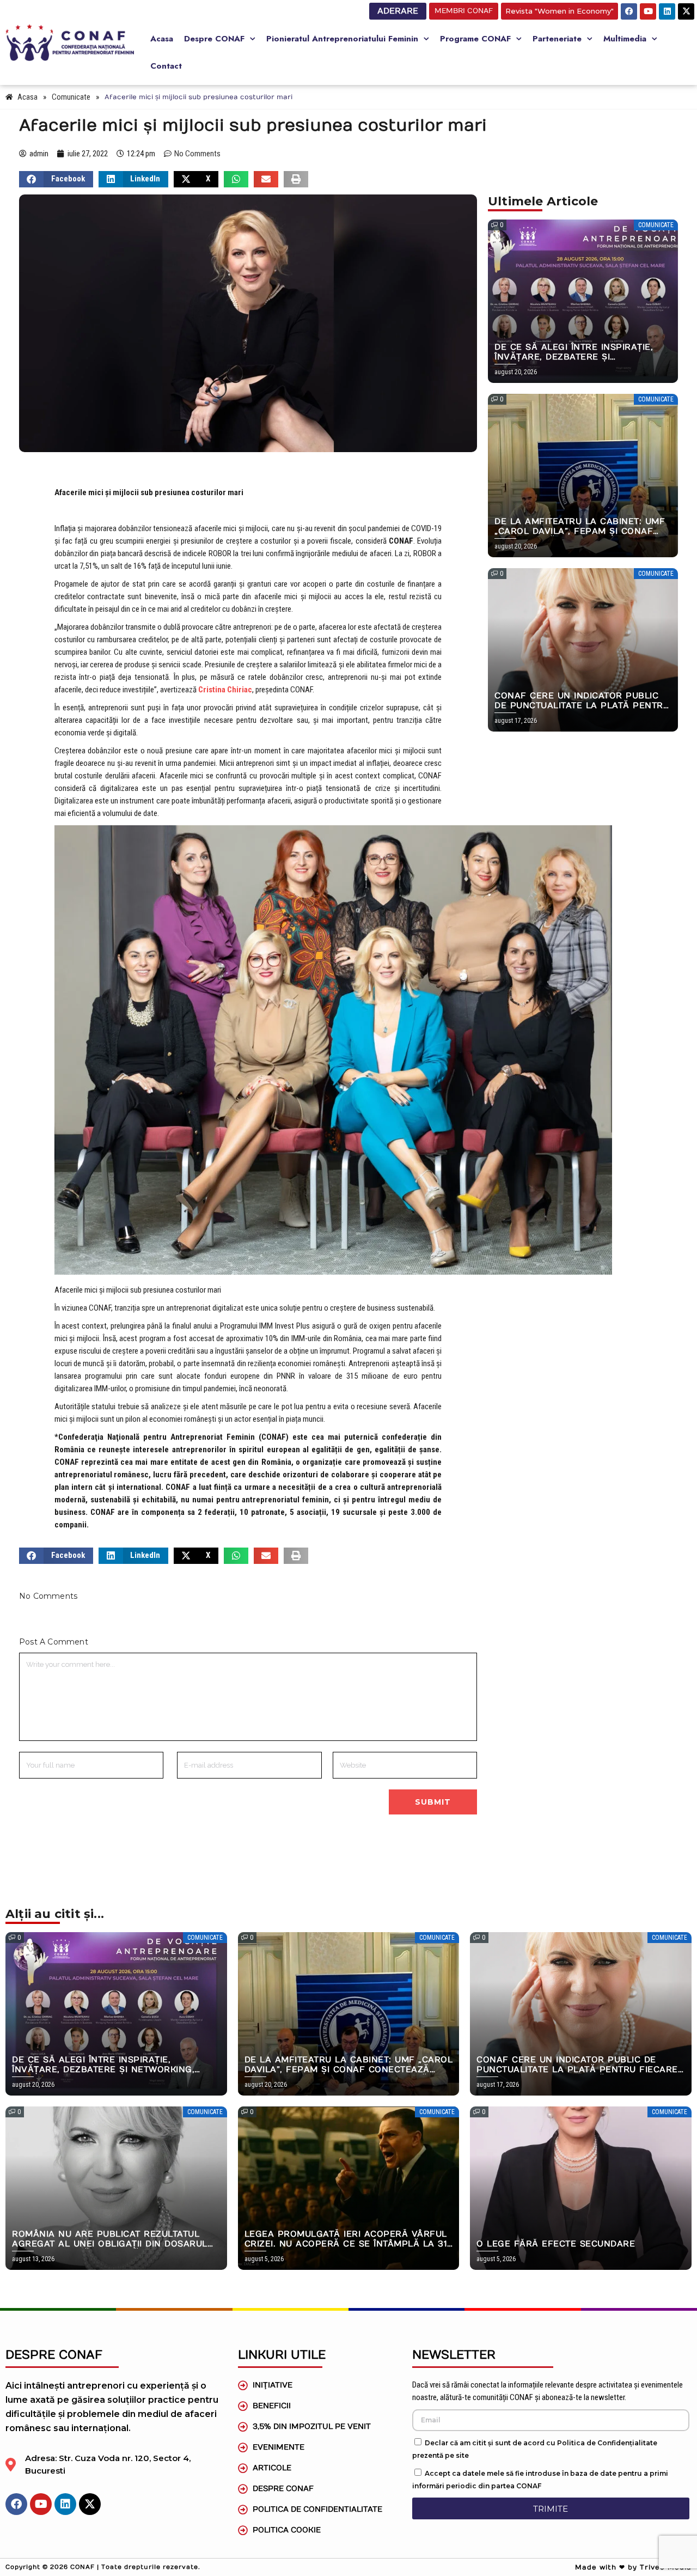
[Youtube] (648, 11)
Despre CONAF (214, 39)
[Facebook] (629, 11)
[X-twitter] (686, 11)
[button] (56, 179)
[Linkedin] (667, 11)
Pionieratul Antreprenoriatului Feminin (342, 39)
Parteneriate (557, 39)
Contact (166, 66)
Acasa (162, 39)
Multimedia (625, 39)
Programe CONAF (475, 39)
